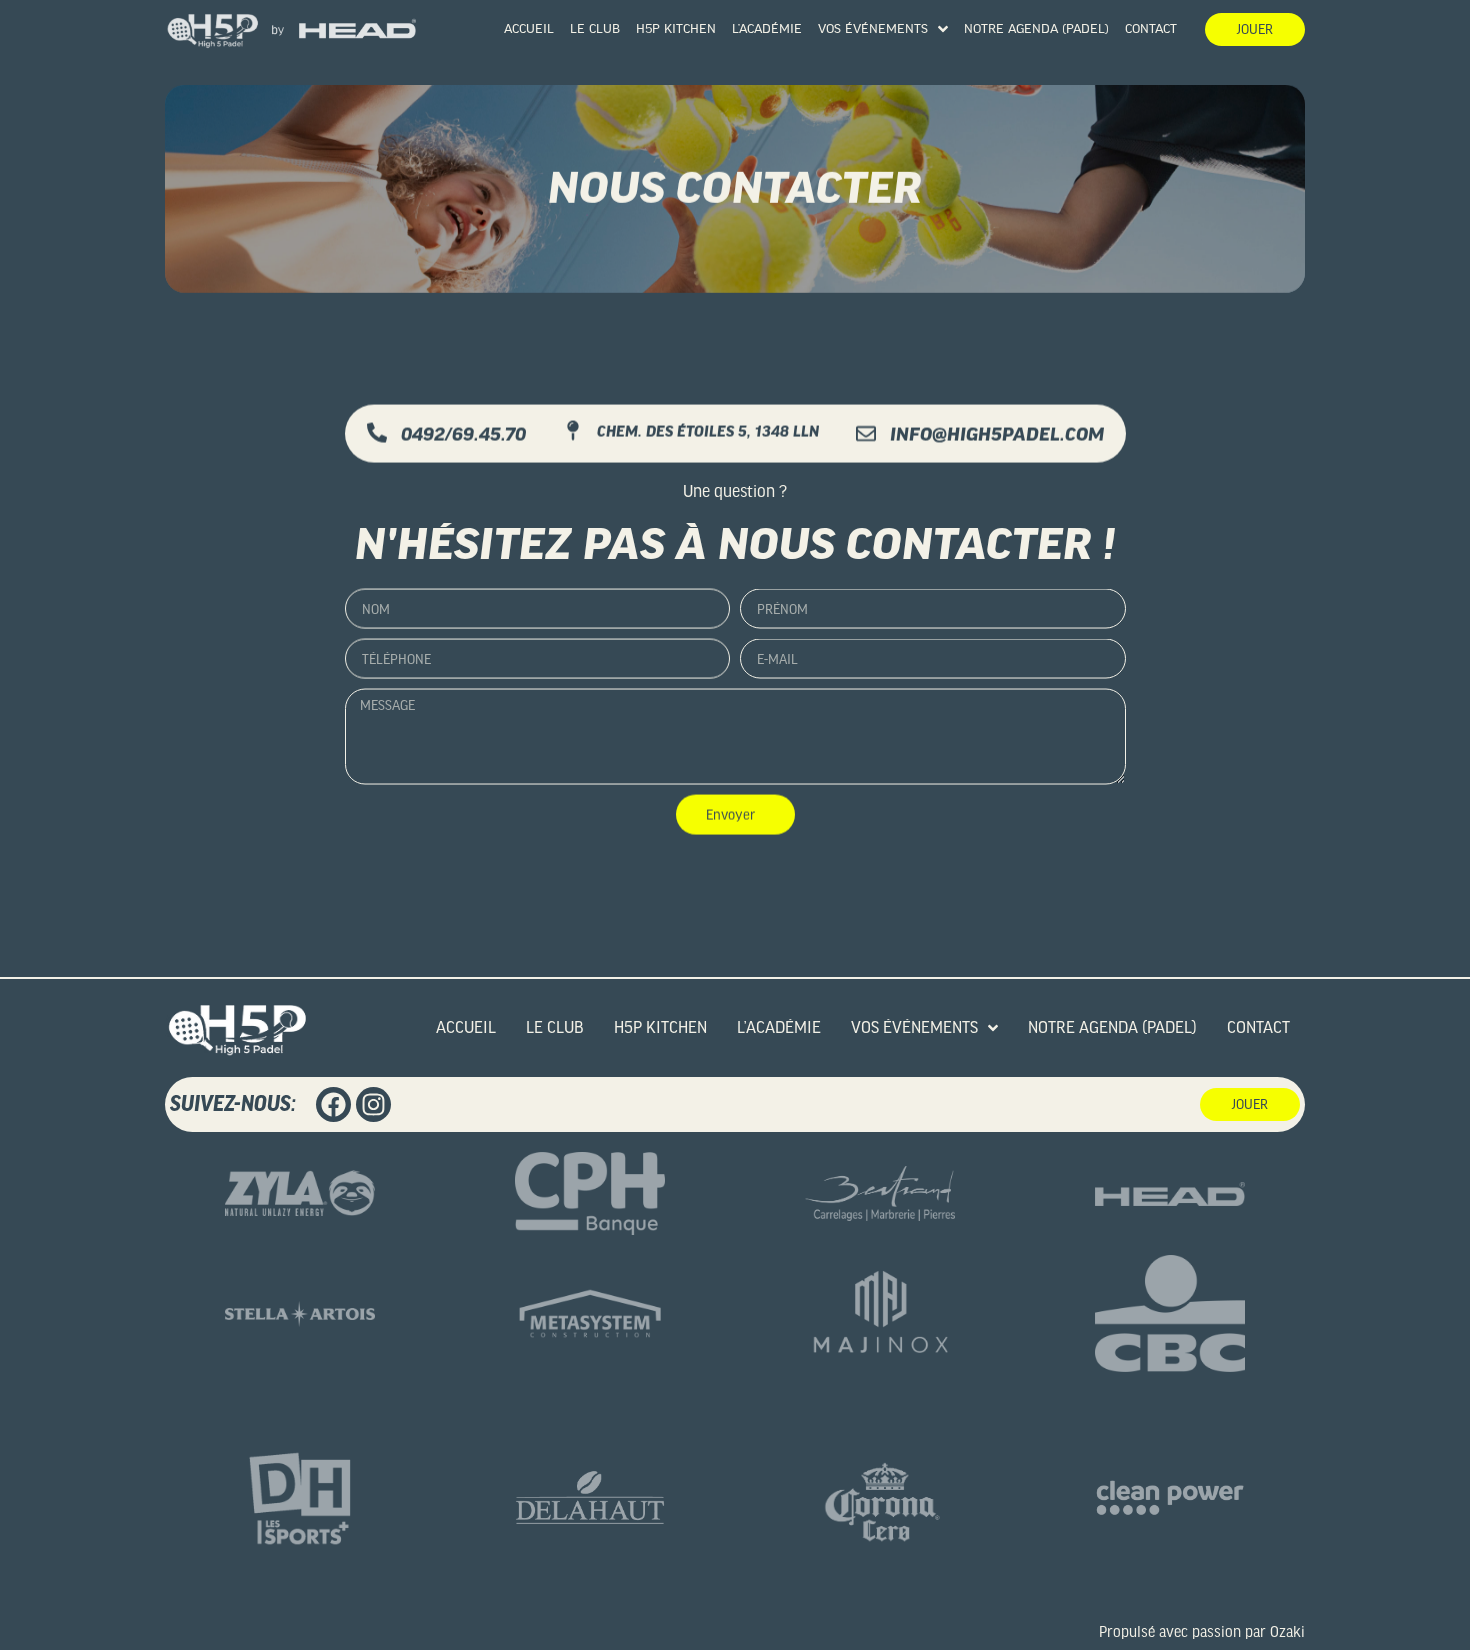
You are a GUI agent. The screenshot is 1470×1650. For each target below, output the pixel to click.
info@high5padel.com (997, 434)
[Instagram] (373, 1104)
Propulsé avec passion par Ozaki (1202, 1632)
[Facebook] (333, 1104)
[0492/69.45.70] (377, 432)
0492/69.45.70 (463, 434)
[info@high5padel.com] (866, 433)
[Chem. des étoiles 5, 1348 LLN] (573, 430)
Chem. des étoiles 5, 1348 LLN (708, 431)
